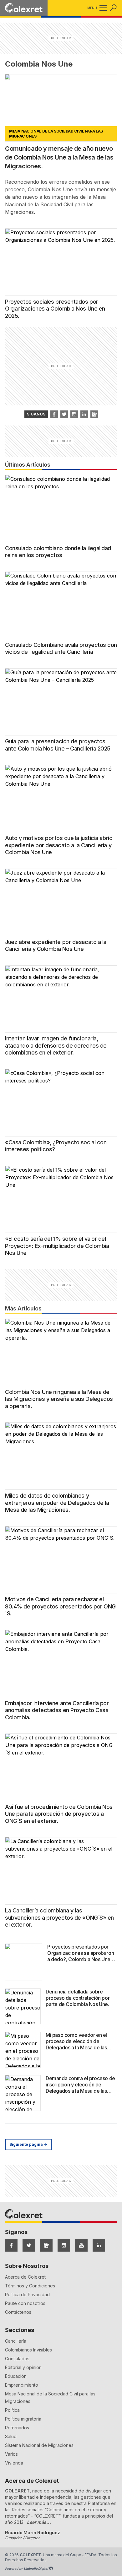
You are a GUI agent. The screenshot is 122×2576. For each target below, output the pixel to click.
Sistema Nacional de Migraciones (39, 2445)
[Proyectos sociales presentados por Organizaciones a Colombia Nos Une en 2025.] (61, 262)
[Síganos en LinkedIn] (84, 414)
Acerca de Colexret (25, 2277)
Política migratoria (23, 2419)
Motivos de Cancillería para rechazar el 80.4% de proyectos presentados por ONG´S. (60, 1606)
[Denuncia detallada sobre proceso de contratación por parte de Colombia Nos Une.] (23, 2006)
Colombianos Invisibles (28, 2350)
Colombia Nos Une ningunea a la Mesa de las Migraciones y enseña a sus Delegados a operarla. (59, 1399)
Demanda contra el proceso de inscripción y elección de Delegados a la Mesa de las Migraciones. (80, 2088)
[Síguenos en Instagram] (64, 2245)
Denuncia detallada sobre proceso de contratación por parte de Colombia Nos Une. (78, 1998)
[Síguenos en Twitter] (29, 2245)
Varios (11, 2454)
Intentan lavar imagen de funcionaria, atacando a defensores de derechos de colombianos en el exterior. (56, 1045)
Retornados (17, 2428)
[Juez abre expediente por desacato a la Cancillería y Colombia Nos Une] (61, 902)
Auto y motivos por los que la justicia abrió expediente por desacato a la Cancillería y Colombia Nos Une (59, 845)
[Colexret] (24, 8)
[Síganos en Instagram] (74, 414)
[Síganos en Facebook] (54, 414)
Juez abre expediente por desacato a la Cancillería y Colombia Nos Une (56, 946)
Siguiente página (28, 2144)
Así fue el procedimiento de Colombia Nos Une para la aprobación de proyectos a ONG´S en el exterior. (59, 1814)
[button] (102, 8)
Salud (11, 2436)
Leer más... (39, 2522)
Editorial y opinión (23, 2367)
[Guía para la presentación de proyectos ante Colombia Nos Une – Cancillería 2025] (61, 702)
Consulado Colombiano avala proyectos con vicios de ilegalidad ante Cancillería (61, 648)
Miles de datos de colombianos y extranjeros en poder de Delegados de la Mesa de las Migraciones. (57, 1503)
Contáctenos (18, 2312)
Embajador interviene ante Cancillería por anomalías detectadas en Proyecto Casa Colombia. (57, 1710)
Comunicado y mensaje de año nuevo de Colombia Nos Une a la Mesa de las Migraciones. (59, 157)
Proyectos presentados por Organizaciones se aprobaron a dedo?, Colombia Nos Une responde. (81, 1956)
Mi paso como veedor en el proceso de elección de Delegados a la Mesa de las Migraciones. (76, 2044)
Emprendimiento (22, 2385)
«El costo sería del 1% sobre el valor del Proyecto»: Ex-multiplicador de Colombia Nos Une (57, 1246)
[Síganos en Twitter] (64, 414)
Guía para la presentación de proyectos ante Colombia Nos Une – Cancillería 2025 (58, 745)
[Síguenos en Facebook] (11, 2245)
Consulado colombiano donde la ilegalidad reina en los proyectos (58, 552)
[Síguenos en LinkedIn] (99, 2245)
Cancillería (16, 2341)
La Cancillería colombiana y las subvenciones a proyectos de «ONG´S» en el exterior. (59, 1917)
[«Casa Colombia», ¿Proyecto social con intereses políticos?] (61, 1103)
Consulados (17, 2359)
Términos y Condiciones (30, 2286)
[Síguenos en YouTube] (81, 2245)
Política (12, 2410)
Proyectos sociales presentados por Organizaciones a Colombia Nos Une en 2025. (55, 309)
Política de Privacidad (27, 2294)
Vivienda (14, 2463)
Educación (16, 2376)
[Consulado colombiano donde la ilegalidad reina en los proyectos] (61, 509)
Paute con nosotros (25, 2303)
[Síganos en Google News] (94, 414)
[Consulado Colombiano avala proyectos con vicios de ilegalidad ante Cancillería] (61, 605)
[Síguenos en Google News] (46, 2245)
